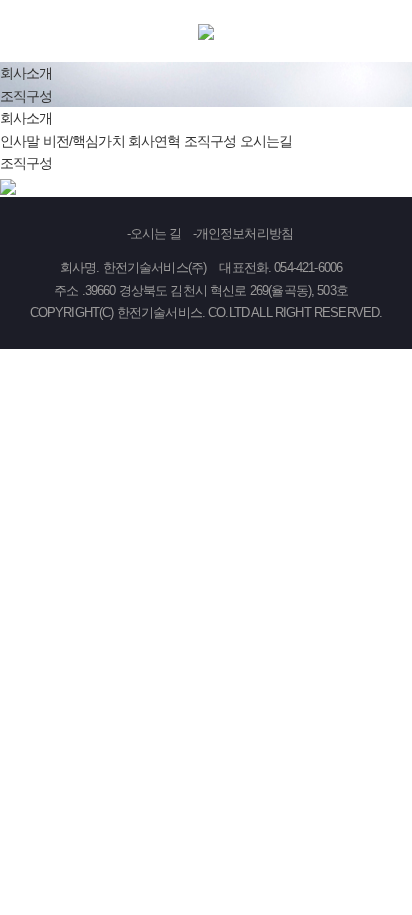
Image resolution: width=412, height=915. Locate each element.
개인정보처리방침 (244, 233)
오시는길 (266, 141)
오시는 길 (156, 233)
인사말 (19, 141)
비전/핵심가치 (84, 141)
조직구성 (210, 141)
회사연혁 (154, 141)
